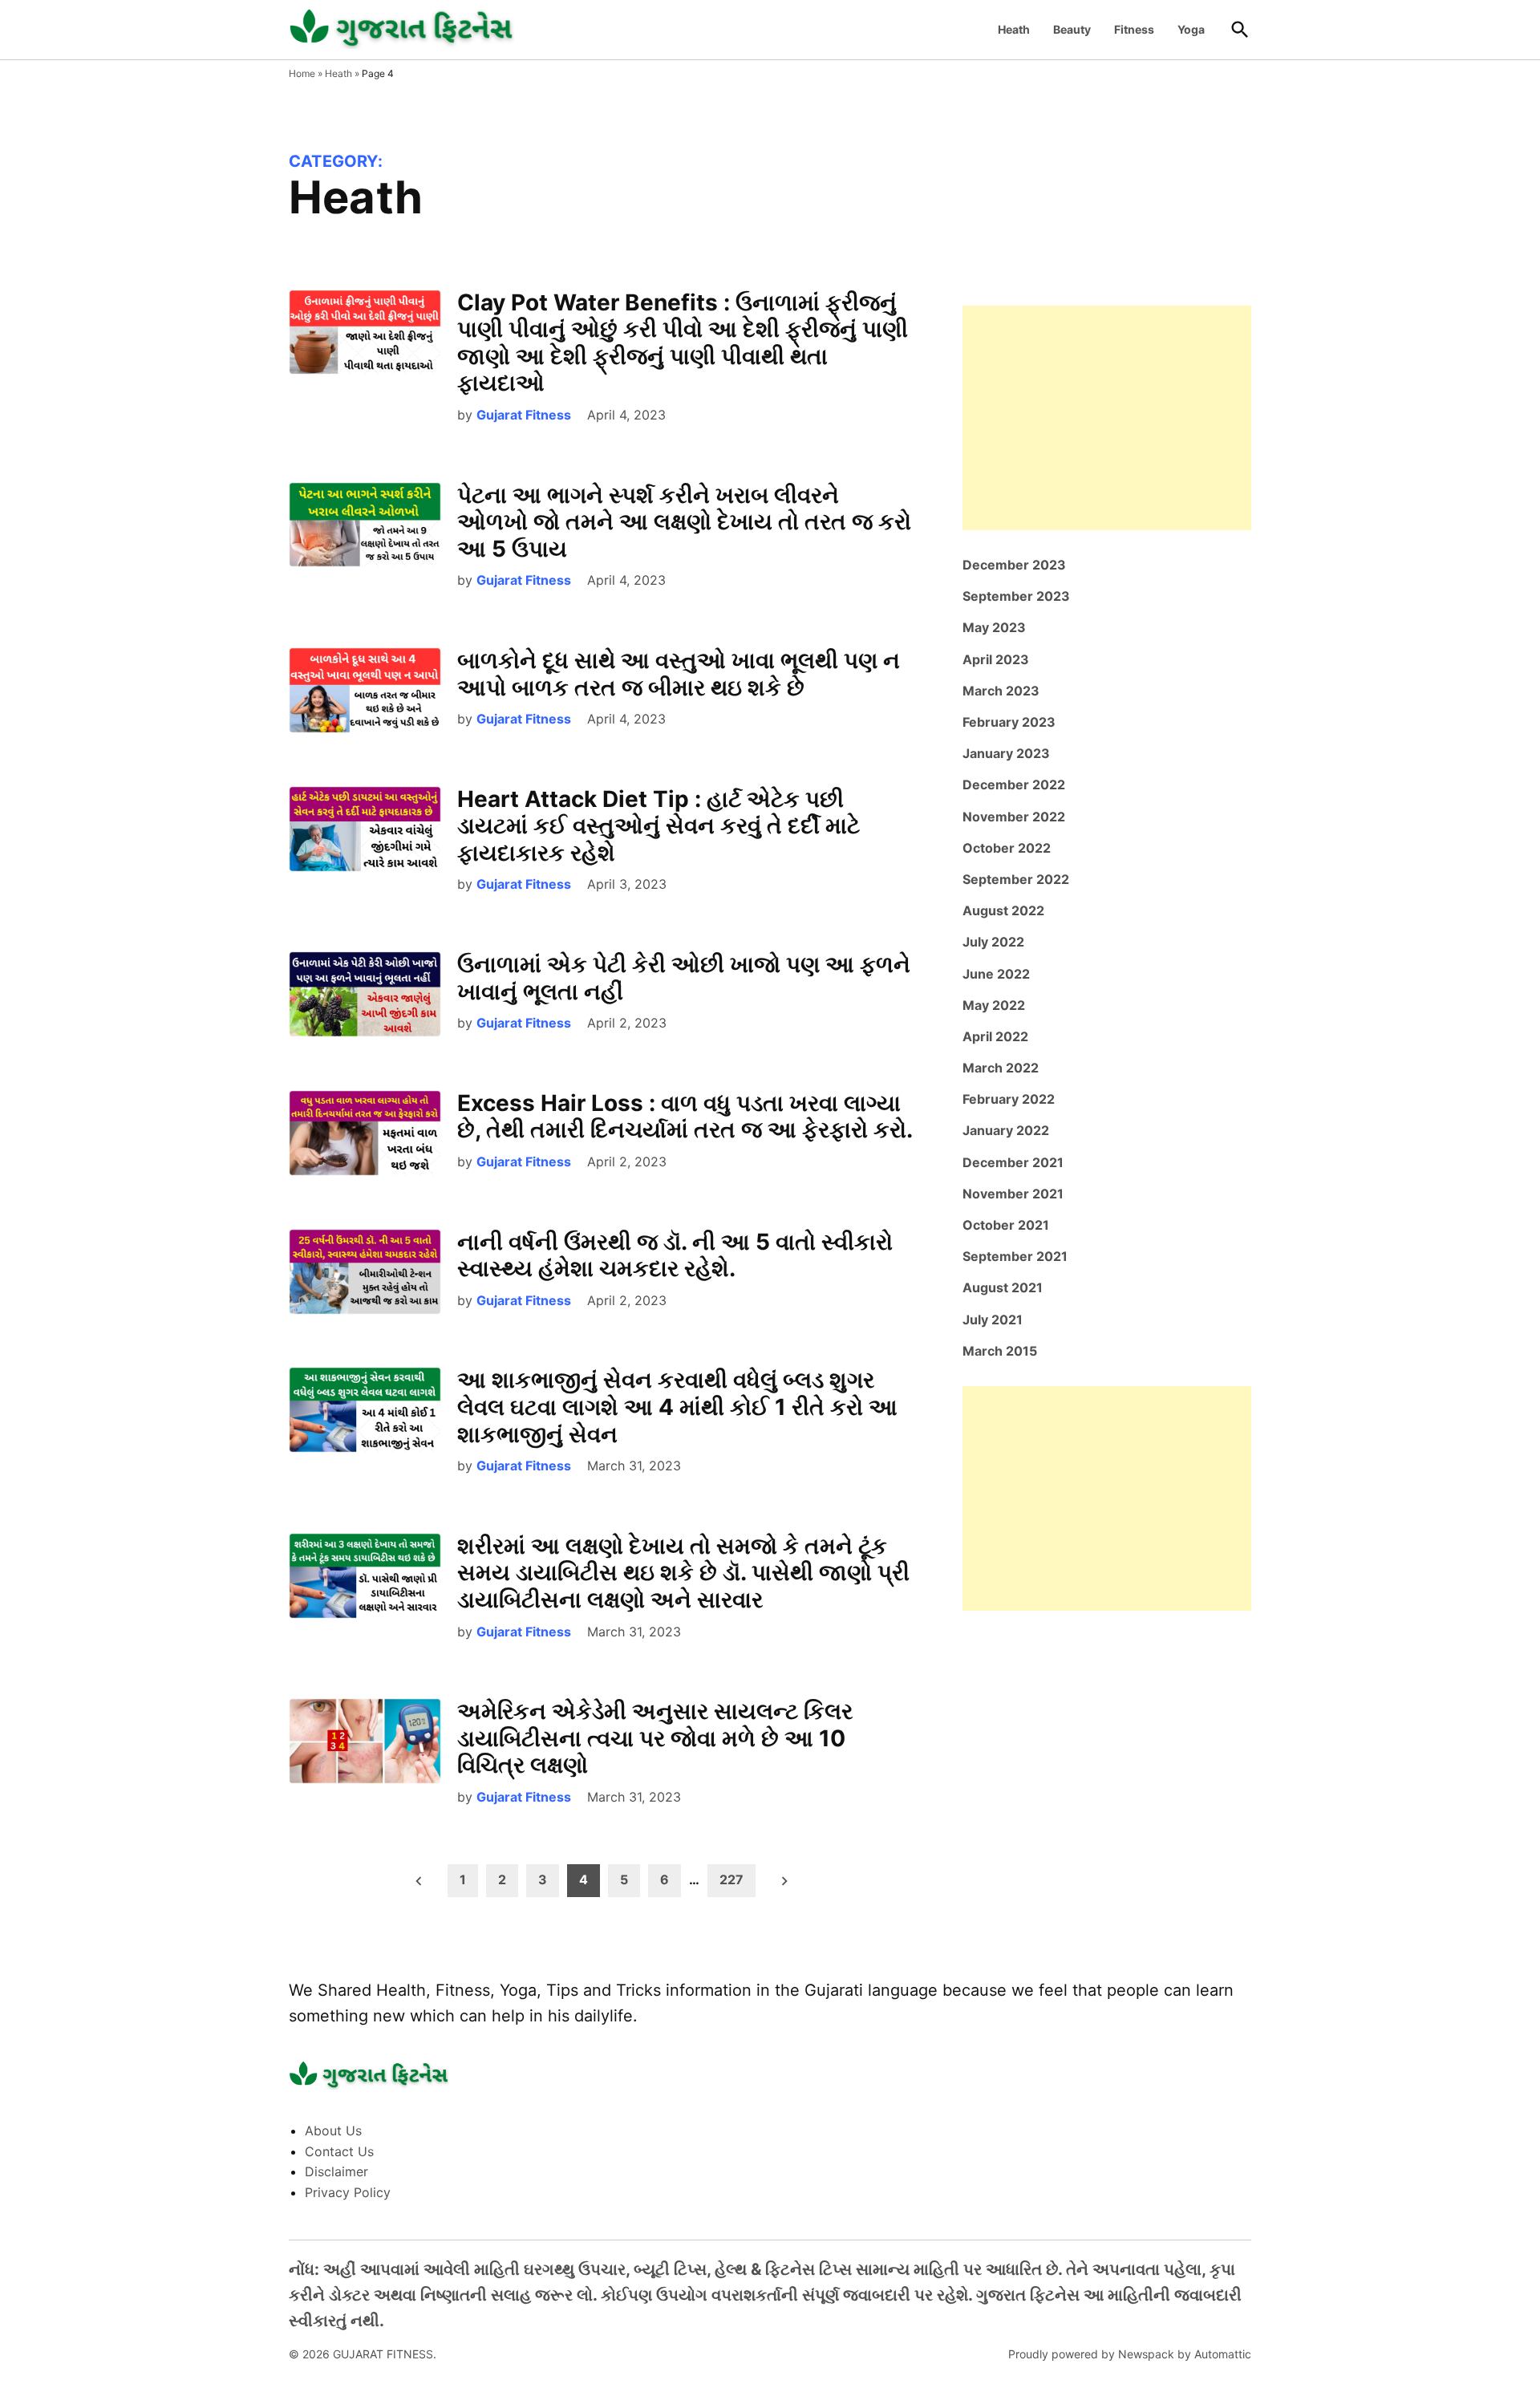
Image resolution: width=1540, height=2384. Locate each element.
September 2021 (1015, 1256)
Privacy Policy (348, 2192)
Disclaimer (336, 2171)
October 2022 (1007, 848)
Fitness (1134, 29)
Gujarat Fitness (524, 415)
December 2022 (1014, 785)
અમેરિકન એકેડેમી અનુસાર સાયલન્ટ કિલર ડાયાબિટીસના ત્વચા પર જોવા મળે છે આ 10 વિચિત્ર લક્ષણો (655, 1738)
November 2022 (1014, 817)
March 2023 (1001, 691)
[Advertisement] (1107, 418)
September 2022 (1016, 879)
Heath (1014, 29)
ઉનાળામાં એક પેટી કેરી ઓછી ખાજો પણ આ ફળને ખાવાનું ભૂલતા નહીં (684, 978)
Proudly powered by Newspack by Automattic (1130, 2354)
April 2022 (995, 1036)
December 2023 (1014, 565)
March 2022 (1001, 1068)
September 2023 (1016, 596)
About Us (333, 2131)
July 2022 (993, 942)
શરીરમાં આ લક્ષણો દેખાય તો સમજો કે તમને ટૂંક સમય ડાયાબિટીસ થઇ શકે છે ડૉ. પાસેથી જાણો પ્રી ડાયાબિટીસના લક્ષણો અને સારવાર (683, 1573)
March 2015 (1000, 1351)
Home (302, 73)
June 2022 (996, 974)
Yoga (1191, 29)
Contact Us (339, 2151)
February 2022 (1009, 1099)
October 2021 (1006, 1225)
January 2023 (1006, 753)
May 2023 (994, 627)
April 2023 (996, 659)
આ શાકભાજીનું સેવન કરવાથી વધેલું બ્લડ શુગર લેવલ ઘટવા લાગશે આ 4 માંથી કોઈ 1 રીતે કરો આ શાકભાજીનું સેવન (677, 1407)
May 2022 (994, 1005)
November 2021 (1013, 1194)
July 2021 (993, 1320)
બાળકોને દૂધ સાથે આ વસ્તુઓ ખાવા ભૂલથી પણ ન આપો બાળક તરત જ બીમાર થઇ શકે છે (679, 674)
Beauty (1072, 29)
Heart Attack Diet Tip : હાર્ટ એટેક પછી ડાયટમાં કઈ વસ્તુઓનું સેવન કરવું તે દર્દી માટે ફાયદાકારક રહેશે (659, 826)
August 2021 (1003, 1287)
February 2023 (1009, 722)
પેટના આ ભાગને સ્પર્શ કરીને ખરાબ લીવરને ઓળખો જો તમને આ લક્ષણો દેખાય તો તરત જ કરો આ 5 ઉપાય (684, 522)
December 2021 (1013, 1162)
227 (731, 1879)
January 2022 (1006, 1130)
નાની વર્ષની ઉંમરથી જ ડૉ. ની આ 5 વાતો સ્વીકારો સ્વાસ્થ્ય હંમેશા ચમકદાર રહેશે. (675, 1255)
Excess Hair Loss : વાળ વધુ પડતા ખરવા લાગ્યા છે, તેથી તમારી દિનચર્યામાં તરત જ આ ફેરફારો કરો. (685, 1117)
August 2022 (1003, 910)
